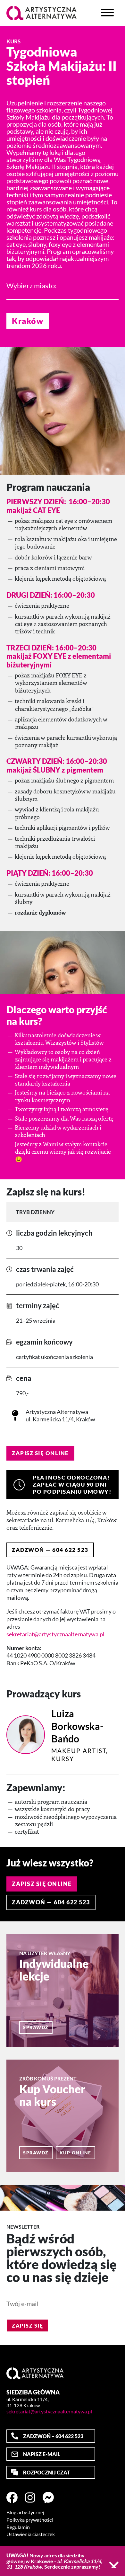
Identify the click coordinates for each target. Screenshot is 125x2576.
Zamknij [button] (114, 2565)
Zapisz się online (40, 1453)
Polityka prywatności (30, 2520)
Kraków (28, 321)
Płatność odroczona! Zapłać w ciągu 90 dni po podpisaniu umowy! (72, 1485)
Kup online (75, 2153)
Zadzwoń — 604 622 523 (50, 1550)
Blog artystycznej (25, 2512)
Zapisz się (27, 2326)
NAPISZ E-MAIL (42, 2454)
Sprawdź (36, 2027)
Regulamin (18, 2527)
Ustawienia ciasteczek (31, 2534)
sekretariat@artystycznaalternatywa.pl (55, 1634)
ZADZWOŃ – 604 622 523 (53, 2436)
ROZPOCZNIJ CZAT (47, 2472)
